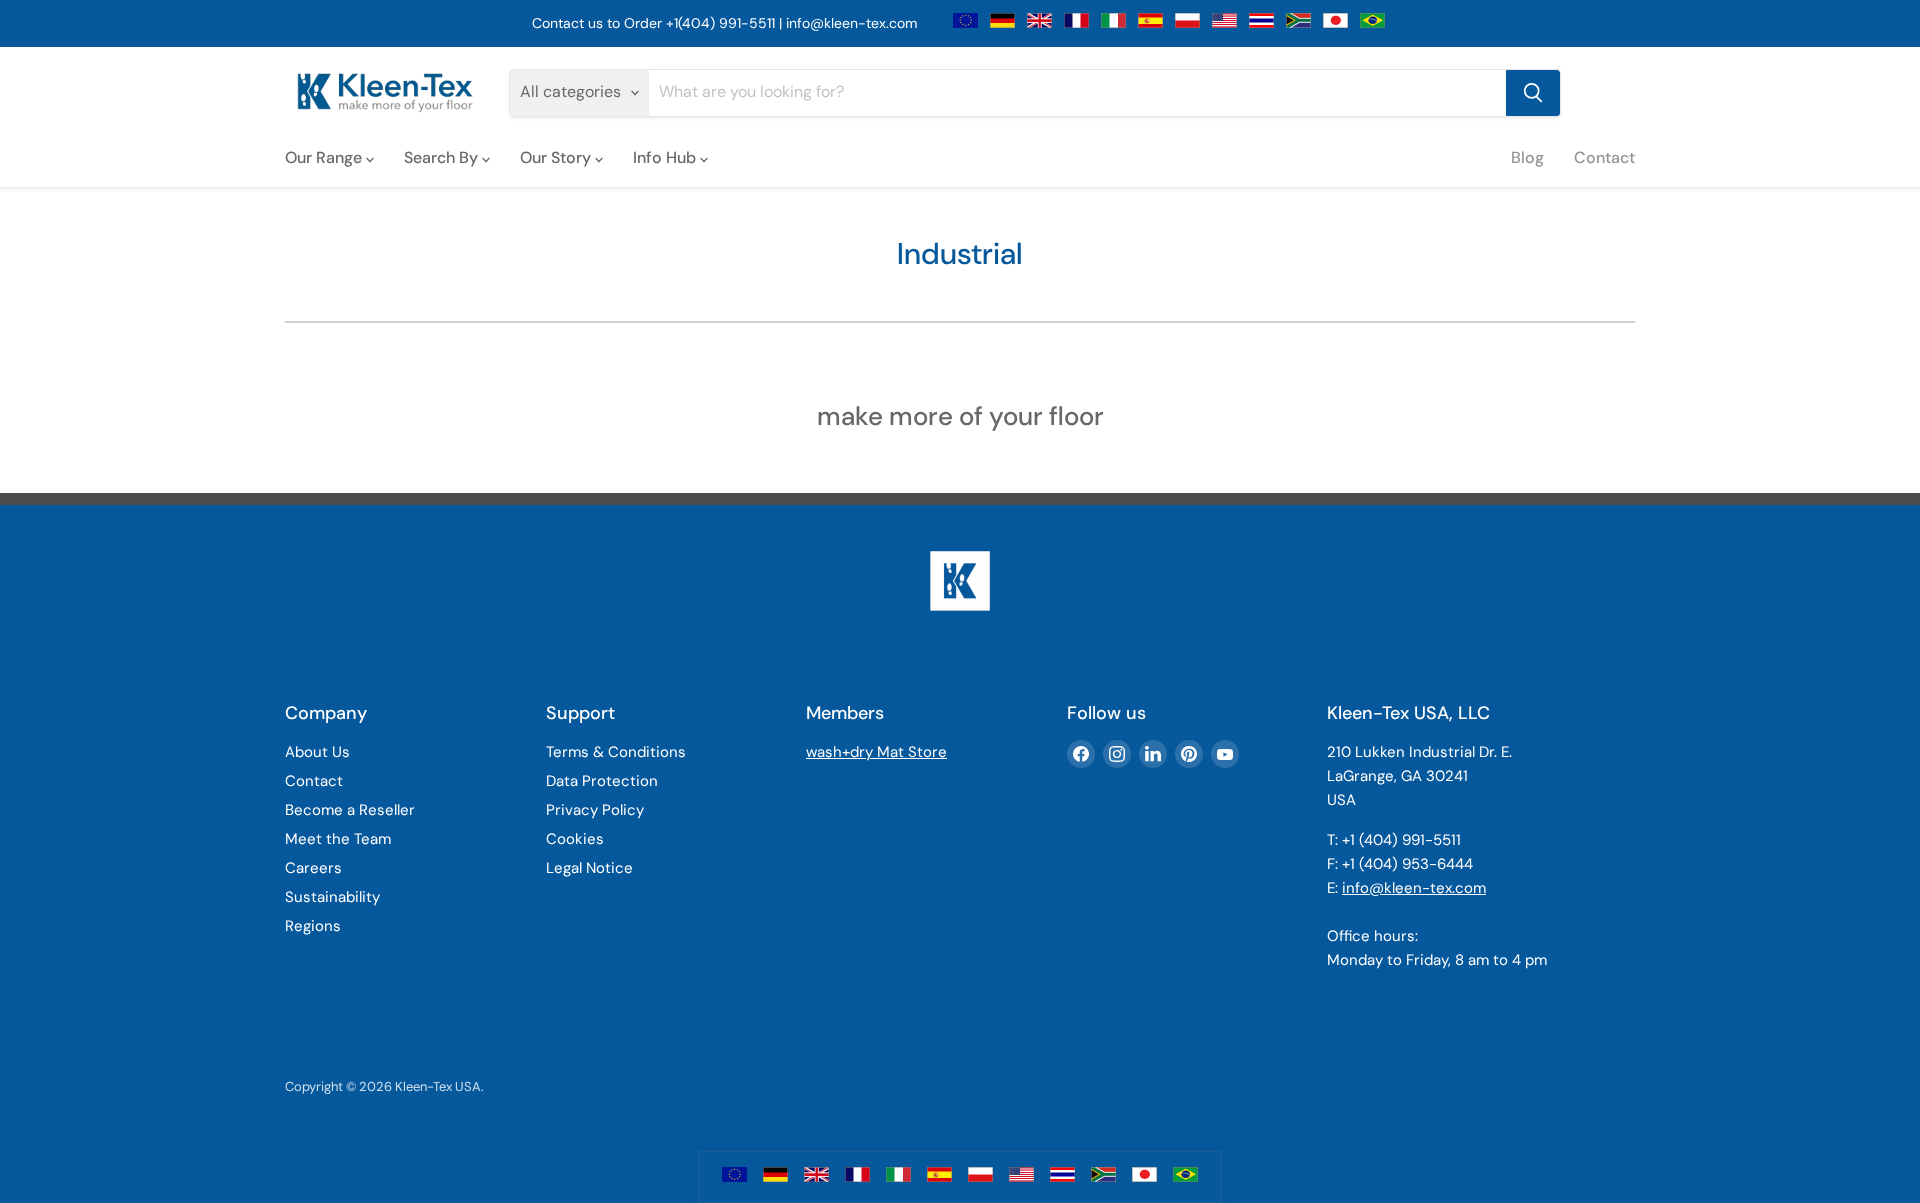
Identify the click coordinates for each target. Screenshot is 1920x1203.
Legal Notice (589, 868)
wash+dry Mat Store (876, 752)
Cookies (575, 839)
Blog (1527, 157)
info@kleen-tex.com (851, 23)
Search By (443, 157)
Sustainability (332, 897)
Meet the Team (338, 839)
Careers (313, 868)
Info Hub (666, 157)
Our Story (557, 157)
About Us (317, 752)
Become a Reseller (350, 810)
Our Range (325, 157)
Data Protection (602, 781)
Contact (1604, 157)
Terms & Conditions (616, 752)
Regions (313, 926)
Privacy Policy (595, 810)
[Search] (1533, 93)
